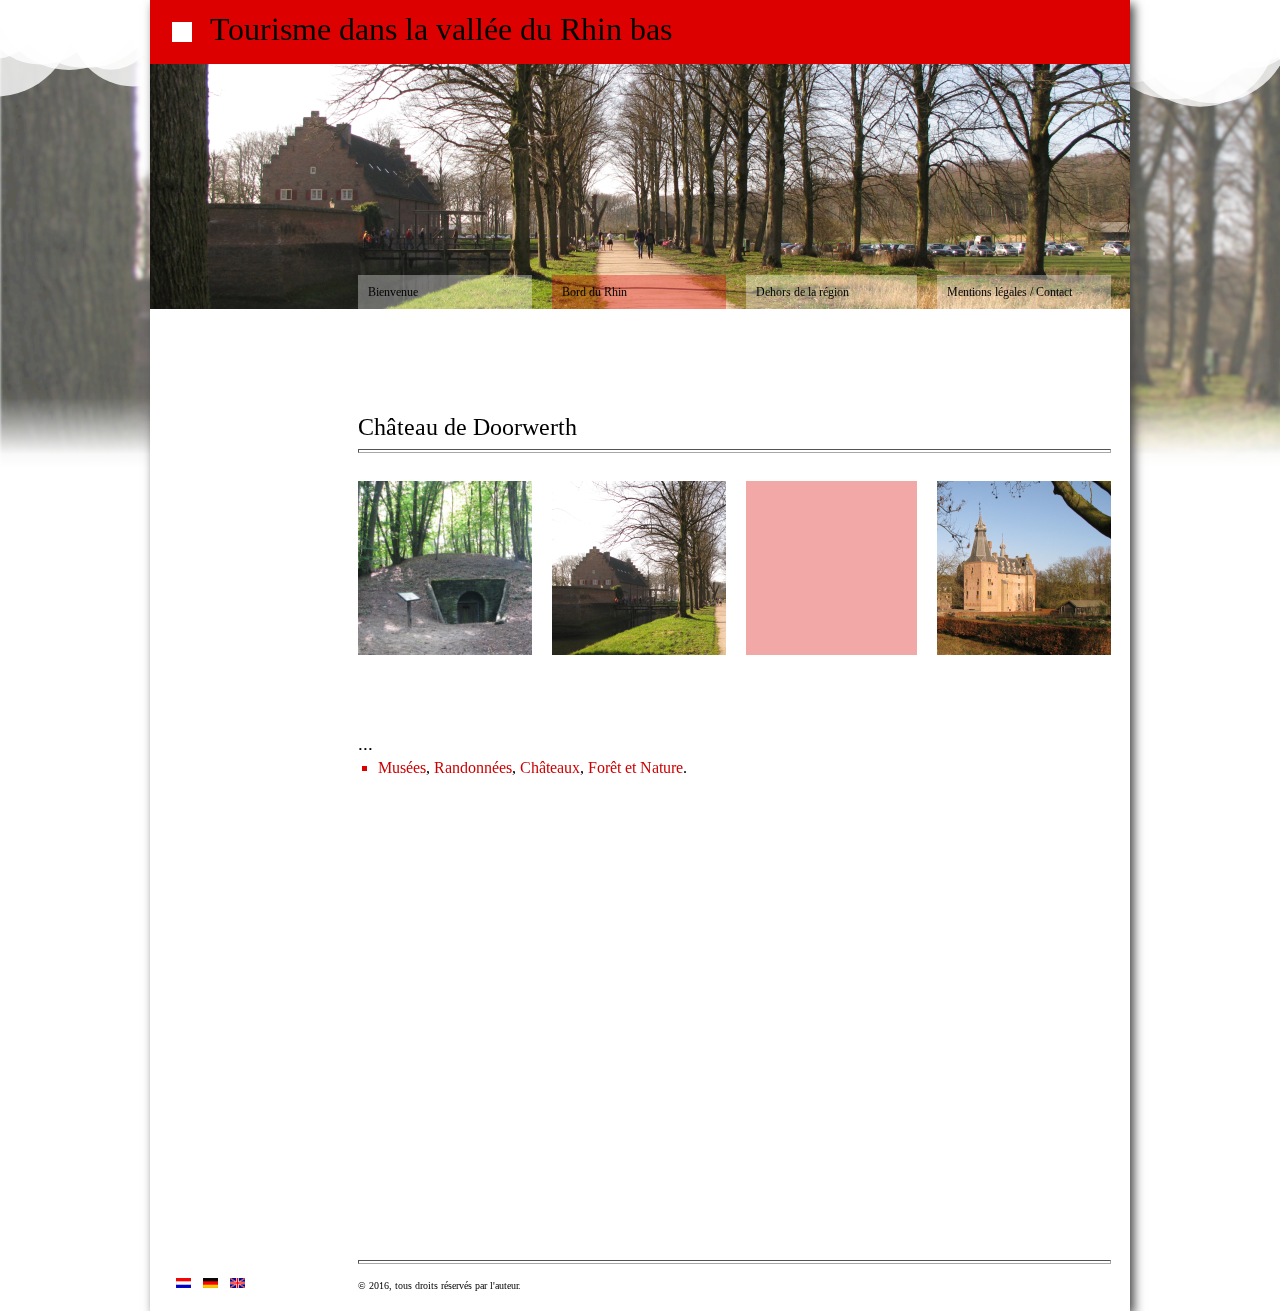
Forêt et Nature (635, 767)
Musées (402, 767)
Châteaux (550, 767)
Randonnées (473, 767)
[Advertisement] (254, 955)
